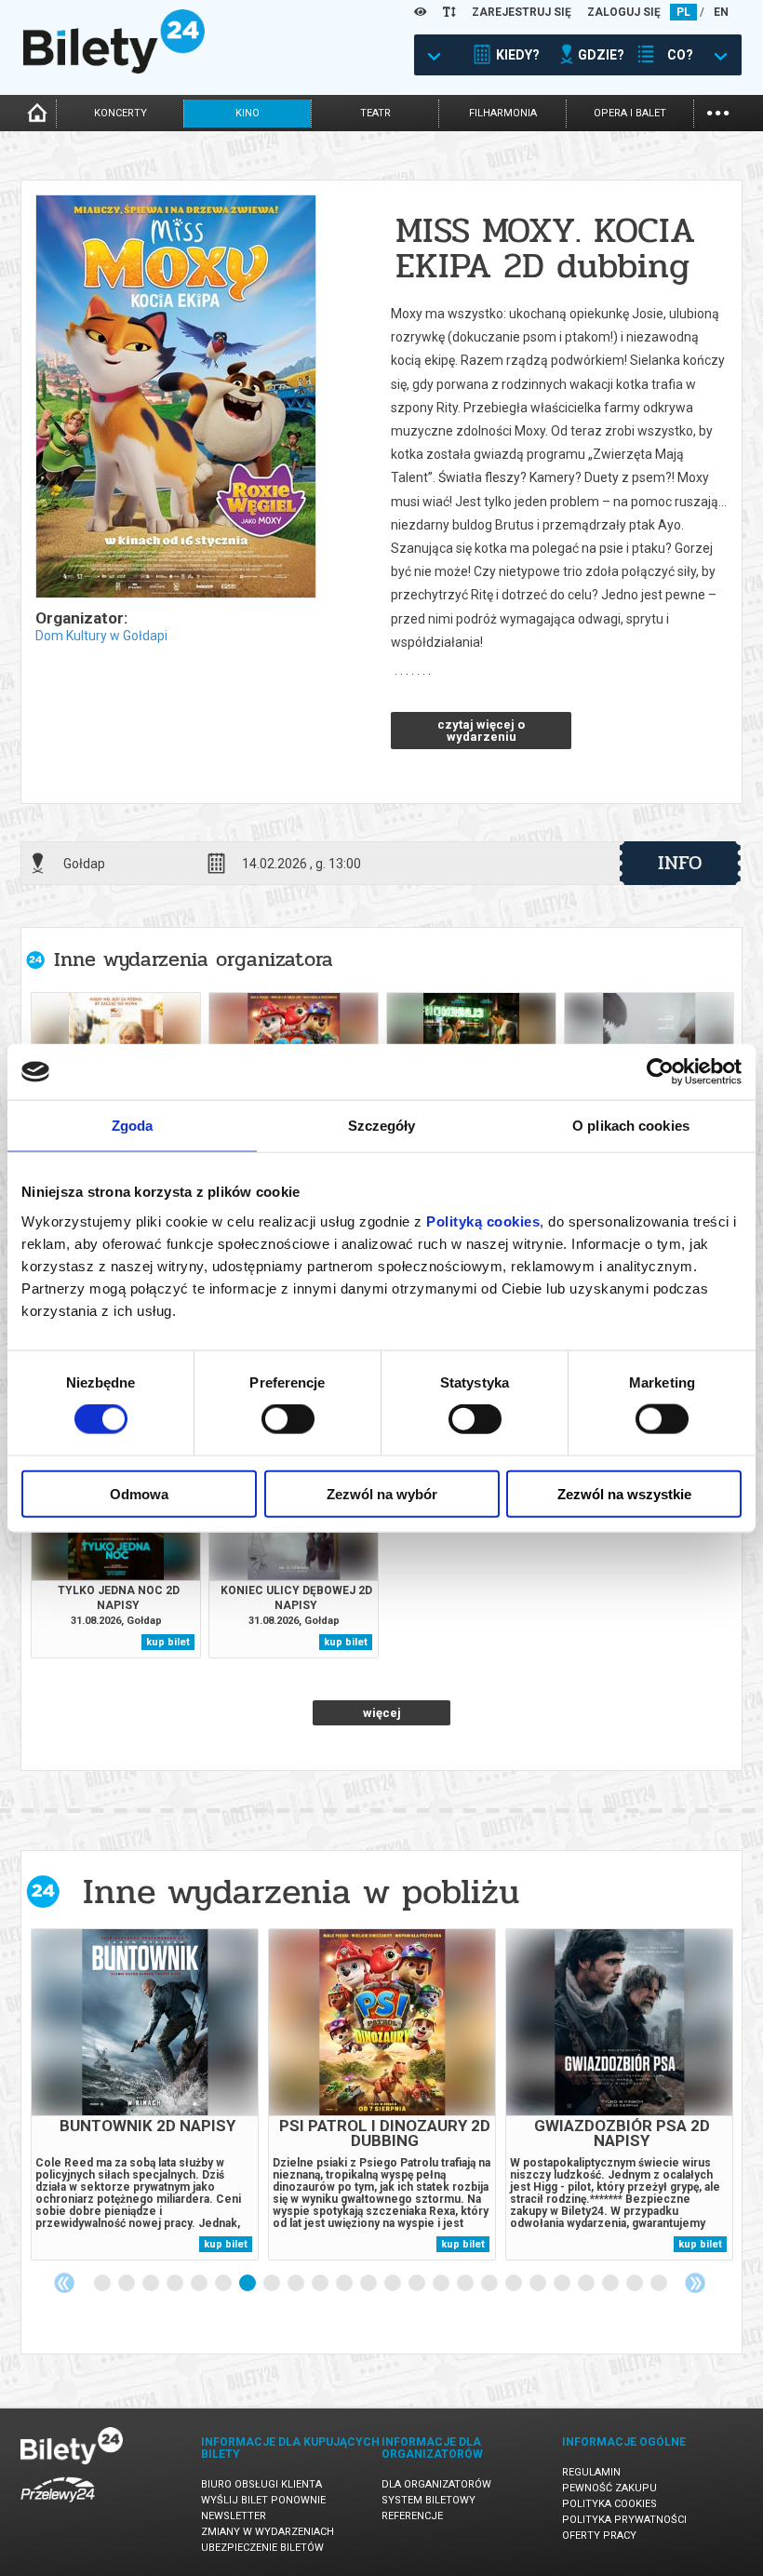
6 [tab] (224, 2284)
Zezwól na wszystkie (624, 1493)
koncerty (120, 113)
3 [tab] (152, 2284)
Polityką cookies (483, 1221)
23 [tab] (636, 2284)
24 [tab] (660, 2284)
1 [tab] (103, 2284)
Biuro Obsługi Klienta (261, 2484)
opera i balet (630, 113)
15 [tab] (442, 2284)
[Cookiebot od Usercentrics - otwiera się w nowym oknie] (660, 1072)
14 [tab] (418, 2284)
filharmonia (503, 113)
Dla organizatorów (436, 2484)
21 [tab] (587, 2284)
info (680, 863)
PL (683, 12)
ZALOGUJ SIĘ (624, 12)
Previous (64, 2283)
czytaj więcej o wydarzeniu (481, 731)
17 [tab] (490, 2284)
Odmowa (139, 1493)
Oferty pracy (599, 2536)
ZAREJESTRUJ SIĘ (522, 12)
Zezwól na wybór (382, 1493)
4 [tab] (176, 2284)
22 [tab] (611, 2284)
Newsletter (234, 2516)
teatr (375, 113)
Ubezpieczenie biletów (262, 2548)
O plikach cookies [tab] (631, 1126)
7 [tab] (248, 2284)
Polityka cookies (609, 2504)
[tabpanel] (145, 2094)
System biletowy (428, 2500)
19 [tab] (539, 2284)
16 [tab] (466, 2284)
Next (695, 2283)
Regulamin (591, 2472)
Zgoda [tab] (133, 1126)
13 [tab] (394, 2284)
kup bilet (168, 1642)
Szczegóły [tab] (382, 1126)
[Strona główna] (114, 69)
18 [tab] (515, 2284)
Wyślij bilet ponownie (263, 2500)
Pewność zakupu (609, 2488)
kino (248, 113)
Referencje (412, 2516)
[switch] (288, 1419)
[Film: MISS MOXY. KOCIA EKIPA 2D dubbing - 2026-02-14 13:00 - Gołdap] (175, 398)
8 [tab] (273, 2284)
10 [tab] (321, 2284)
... (718, 111)
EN (721, 12)
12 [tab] (369, 2284)
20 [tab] (563, 2284)
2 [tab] (127, 2284)
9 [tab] (297, 2284)
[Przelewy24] (58, 2506)
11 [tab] (345, 2284)
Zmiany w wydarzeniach (268, 2532)
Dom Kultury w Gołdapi (101, 636)
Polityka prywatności (624, 2520)
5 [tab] (200, 2284)
